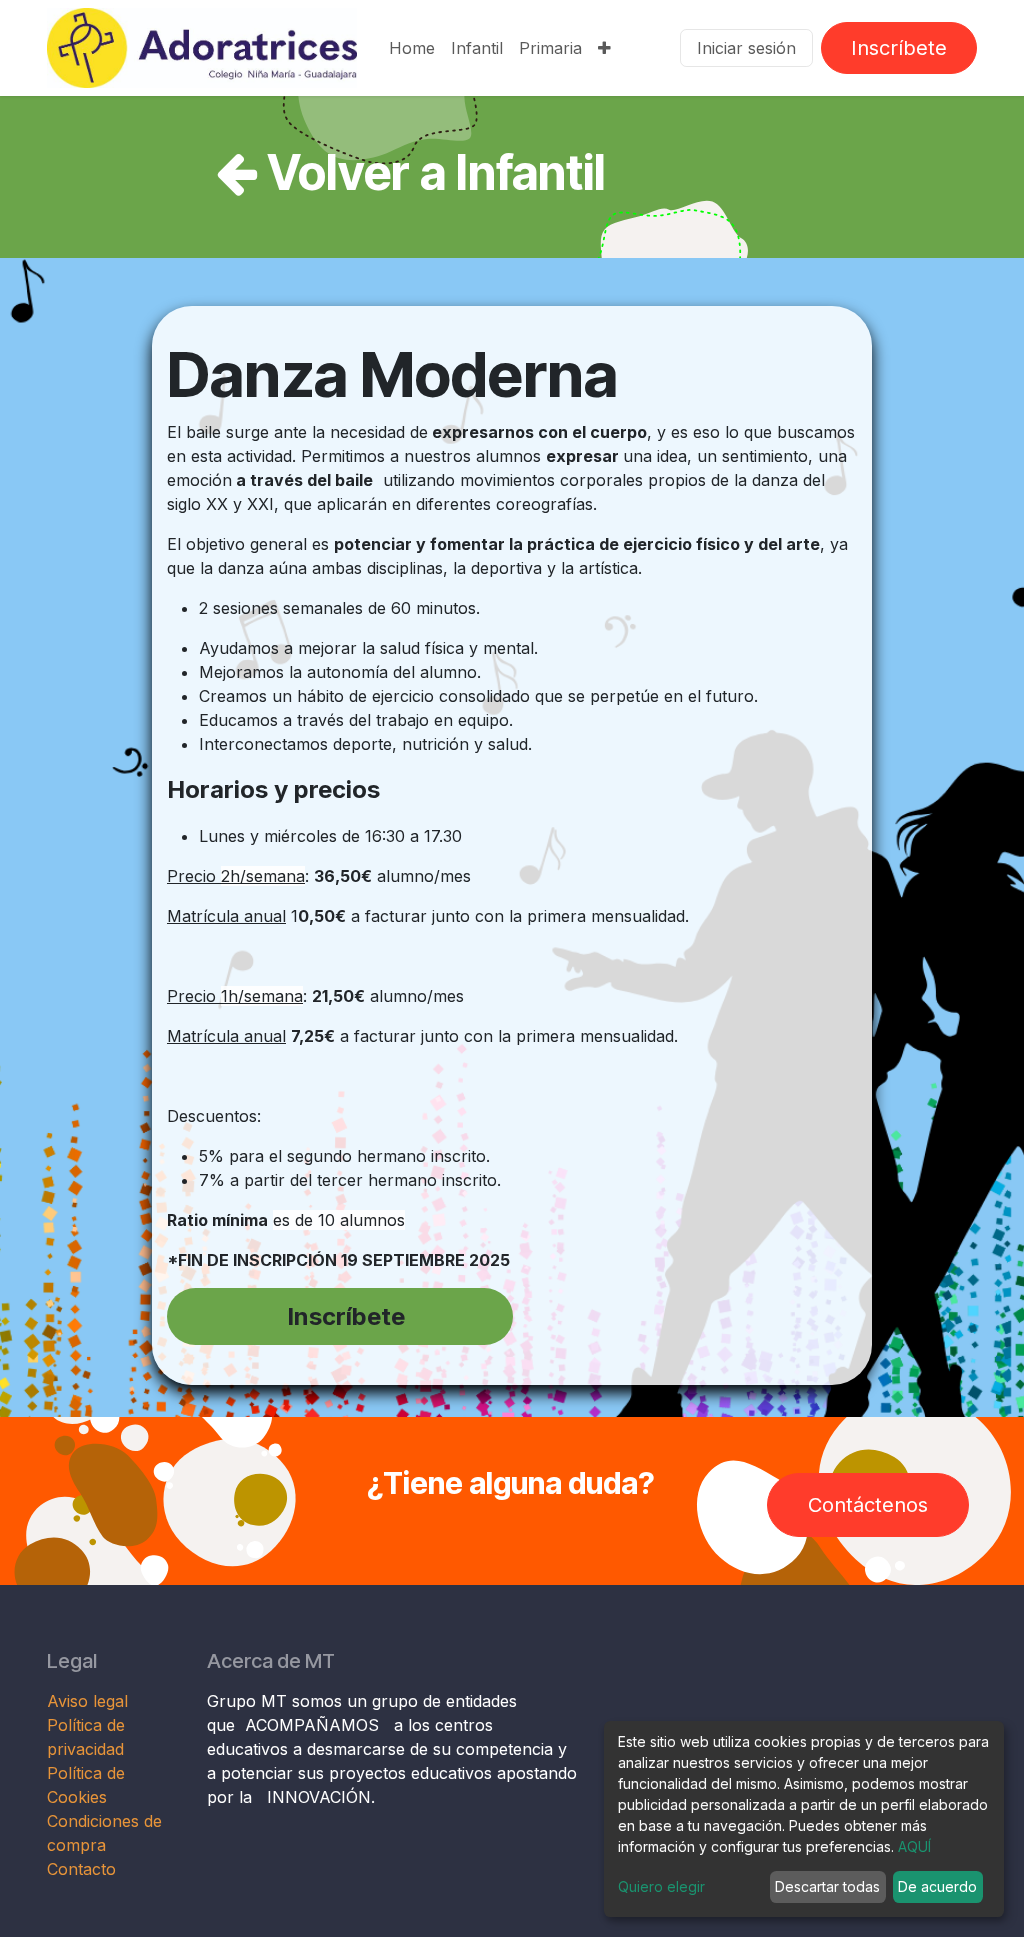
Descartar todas (827, 1886)
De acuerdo (937, 1886)
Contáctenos (868, 1505)
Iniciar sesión (746, 48)
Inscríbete (899, 48)
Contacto (81, 1869)
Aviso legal (90, 1701)
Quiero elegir (661, 1886)
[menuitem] (412, 48)
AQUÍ (914, 1846)
